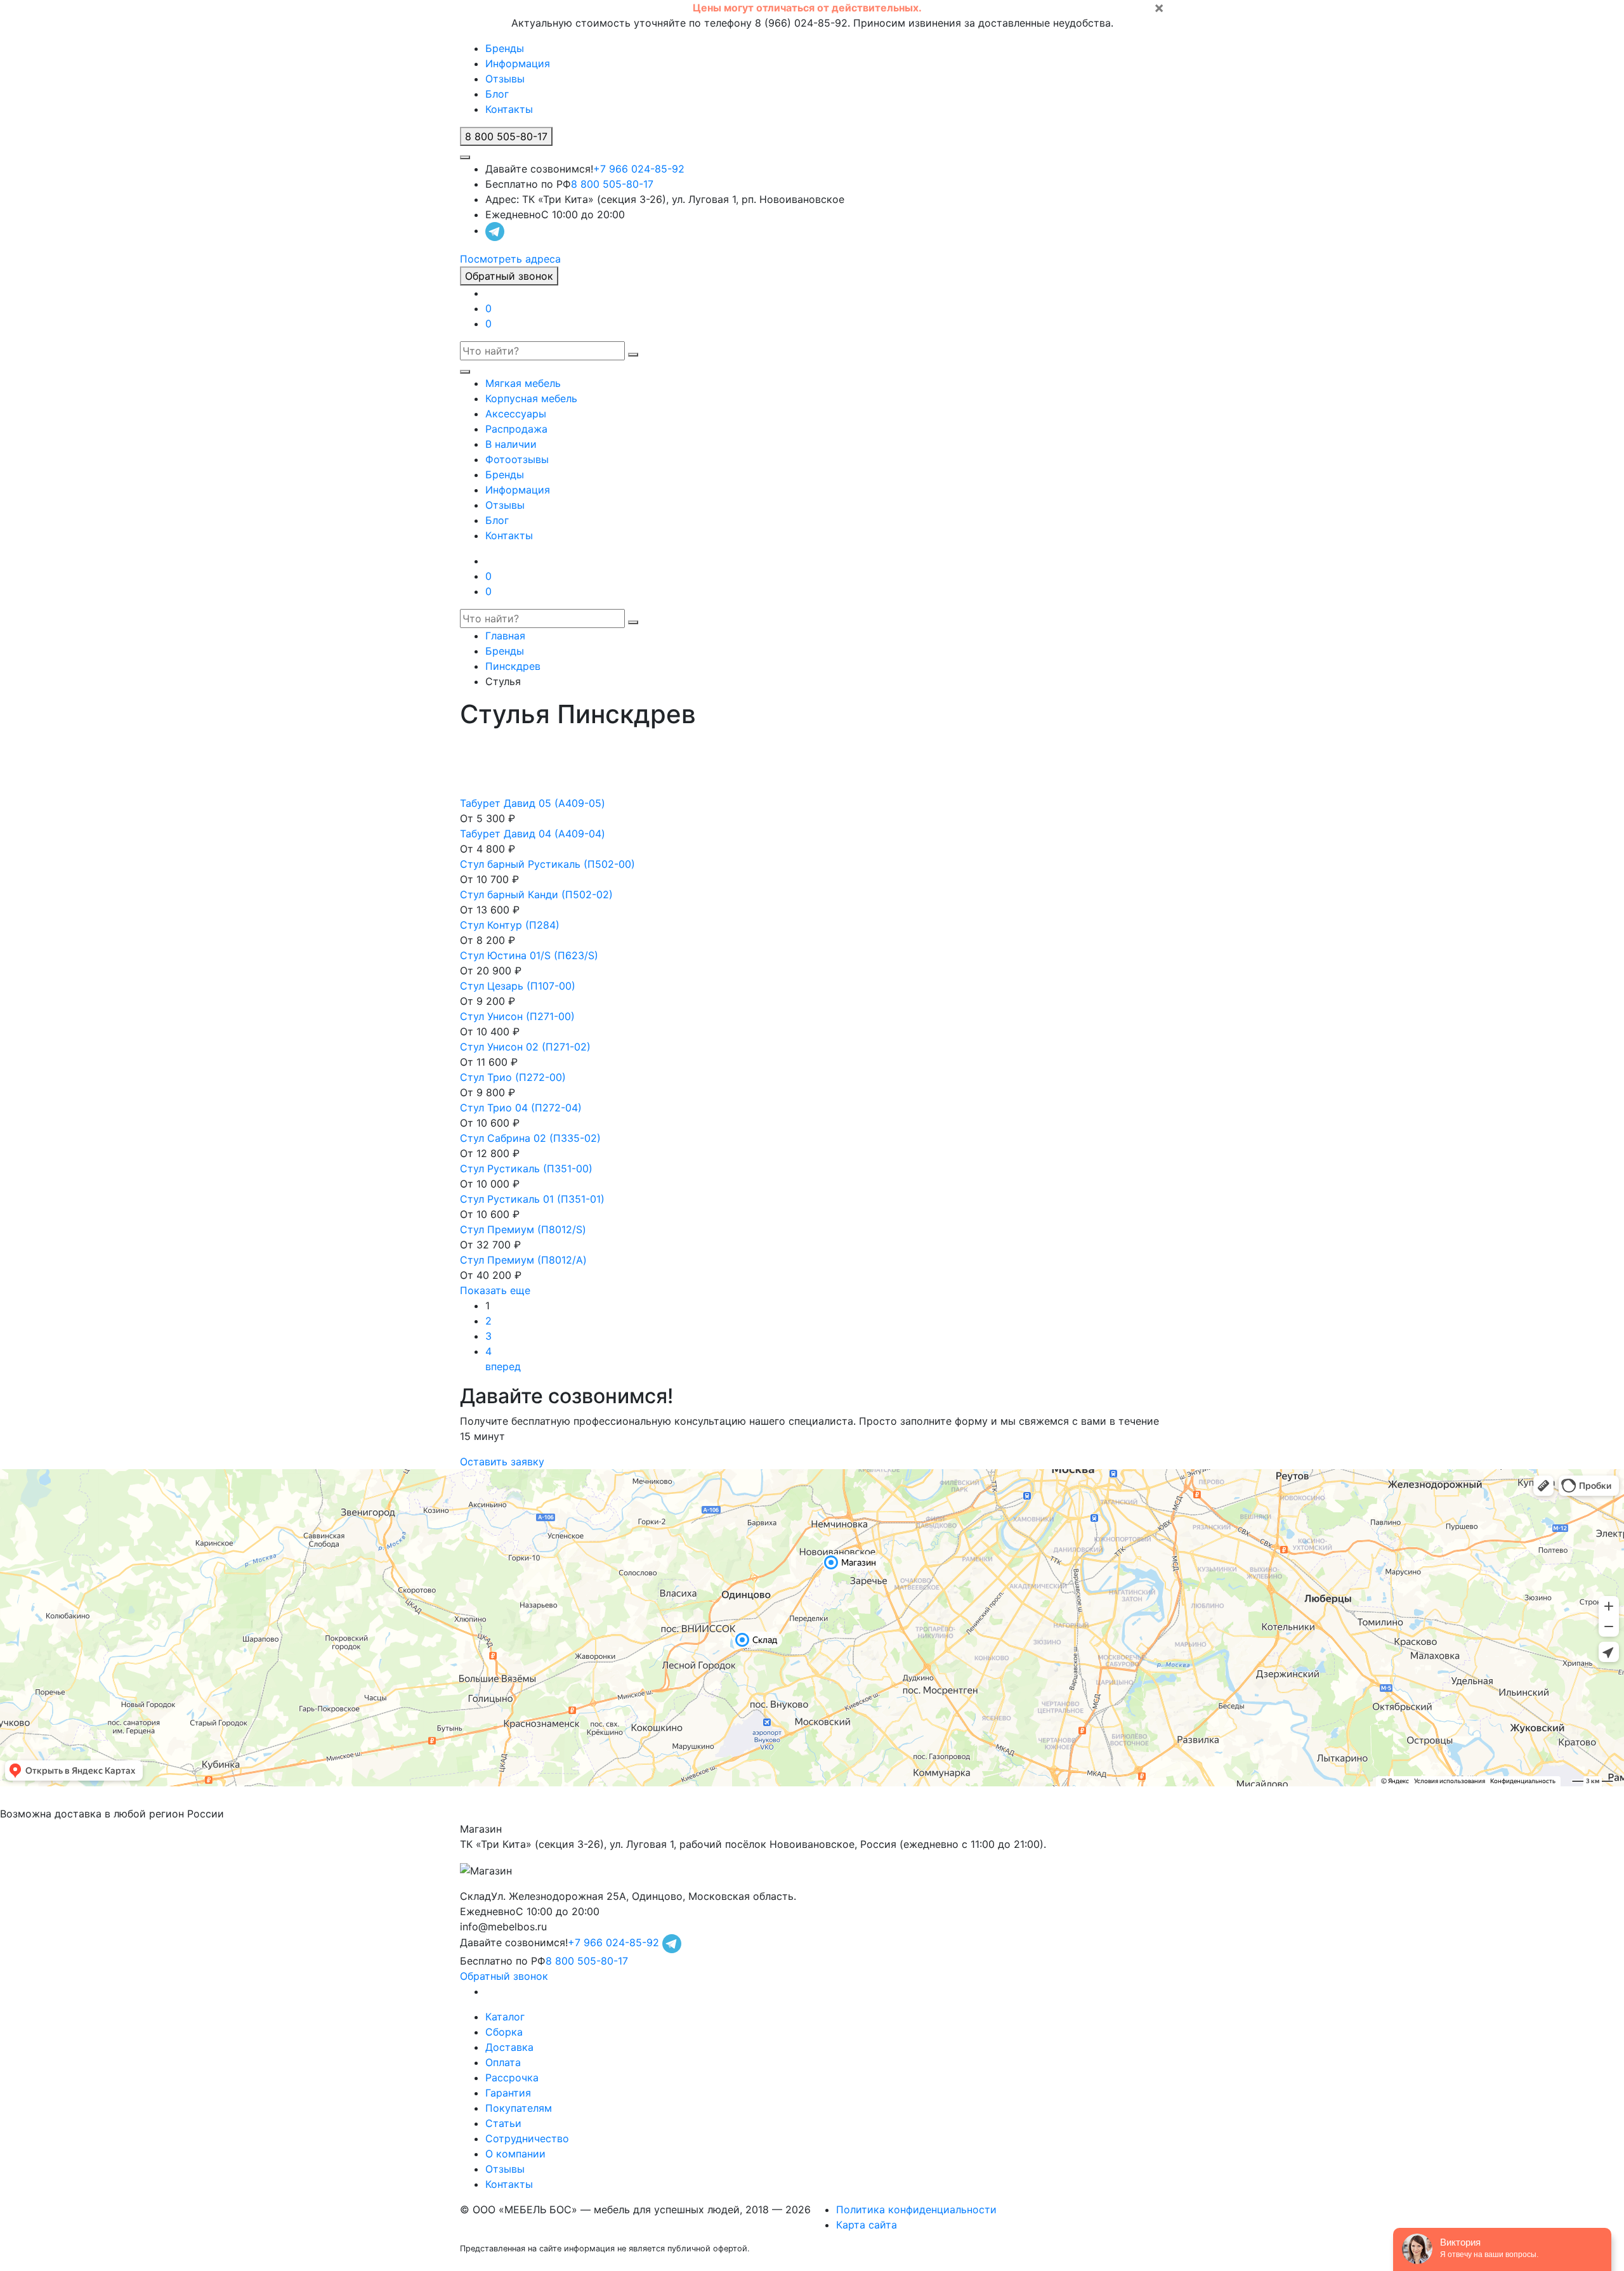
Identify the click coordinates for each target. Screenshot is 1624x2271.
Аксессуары (516, 414)
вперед (503, 1366)
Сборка (504, 2032)
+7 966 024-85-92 (639, 169)
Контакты (509, 109)
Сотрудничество (527, 2138)
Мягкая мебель (523, 383)
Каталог (505, 2017)
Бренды (505, 48)
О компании (515, 2154)
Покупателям (519, 2108)
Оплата (503, 2062)
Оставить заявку (502, 1462)
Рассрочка (512, 2078)
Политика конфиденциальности (916, 2209)
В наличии (511, 444)
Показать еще (495, 1290)
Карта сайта (867, 2225)
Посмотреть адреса (510, 259)
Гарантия (508, 2093)
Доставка (509, 2047)
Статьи (503, 2123)
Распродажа (516, 429)
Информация (518, 63)
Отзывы (505, 79)
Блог (497, 94)
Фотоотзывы (517, 459)
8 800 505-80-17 (612, 184)
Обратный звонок (509, 276)
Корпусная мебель (531, 398)
